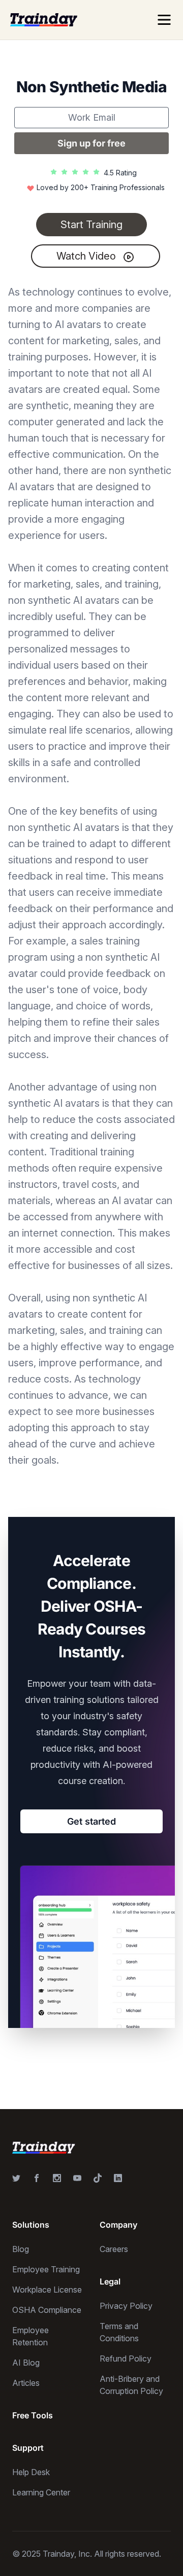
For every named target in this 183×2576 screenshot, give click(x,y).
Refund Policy (126, 2359)
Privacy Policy (126, 2306)
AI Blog (26, 2363)
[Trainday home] (44, 20)
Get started (91, 1821)
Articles (26, 2383)
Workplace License (47, 2290)
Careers (114, 2249)
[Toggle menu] (164, 20)
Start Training (91, 225)
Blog (21, 2249)
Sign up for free (91, 143)
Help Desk (31, 2472)
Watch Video (87, 256)
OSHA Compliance (47, 2310)
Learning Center (41, 2492)
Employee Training (46, 2269)
